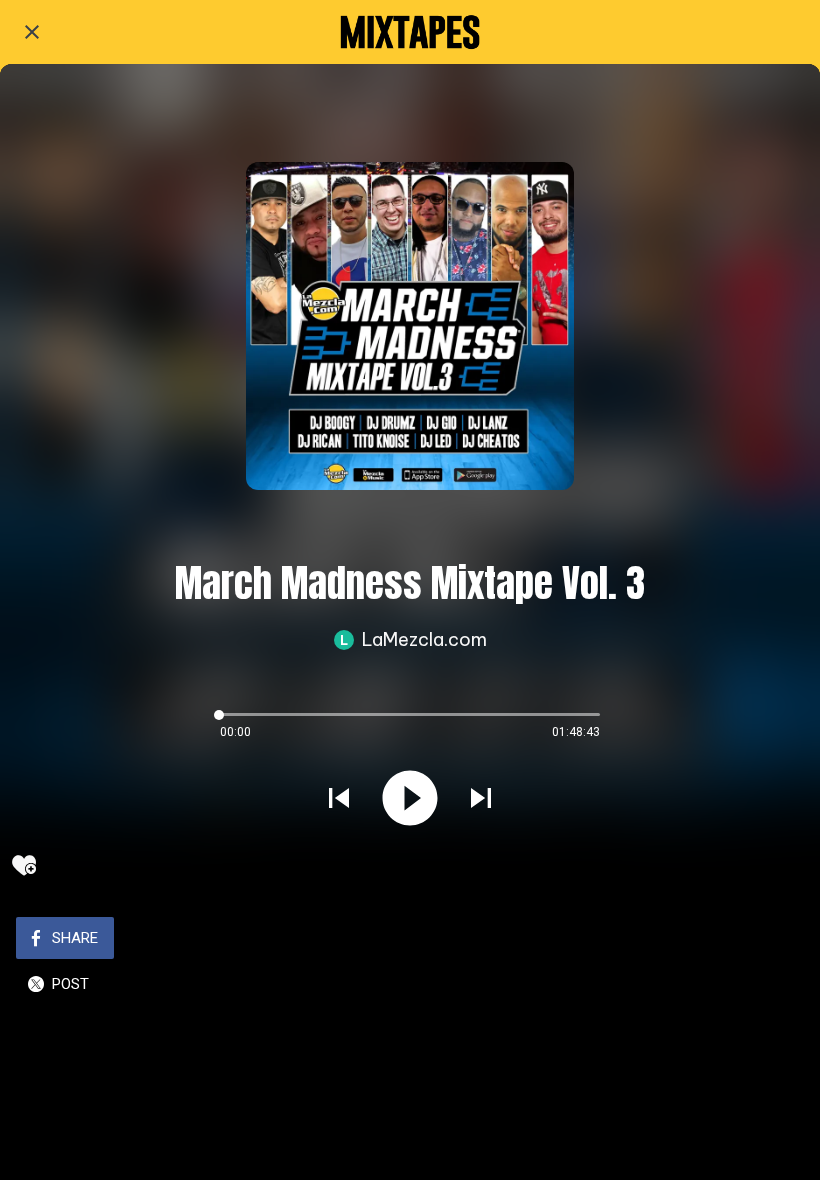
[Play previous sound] (339, 798)
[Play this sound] (410, 798)
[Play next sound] (481, 798)
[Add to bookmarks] (24, 865)
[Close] (32, 32)
